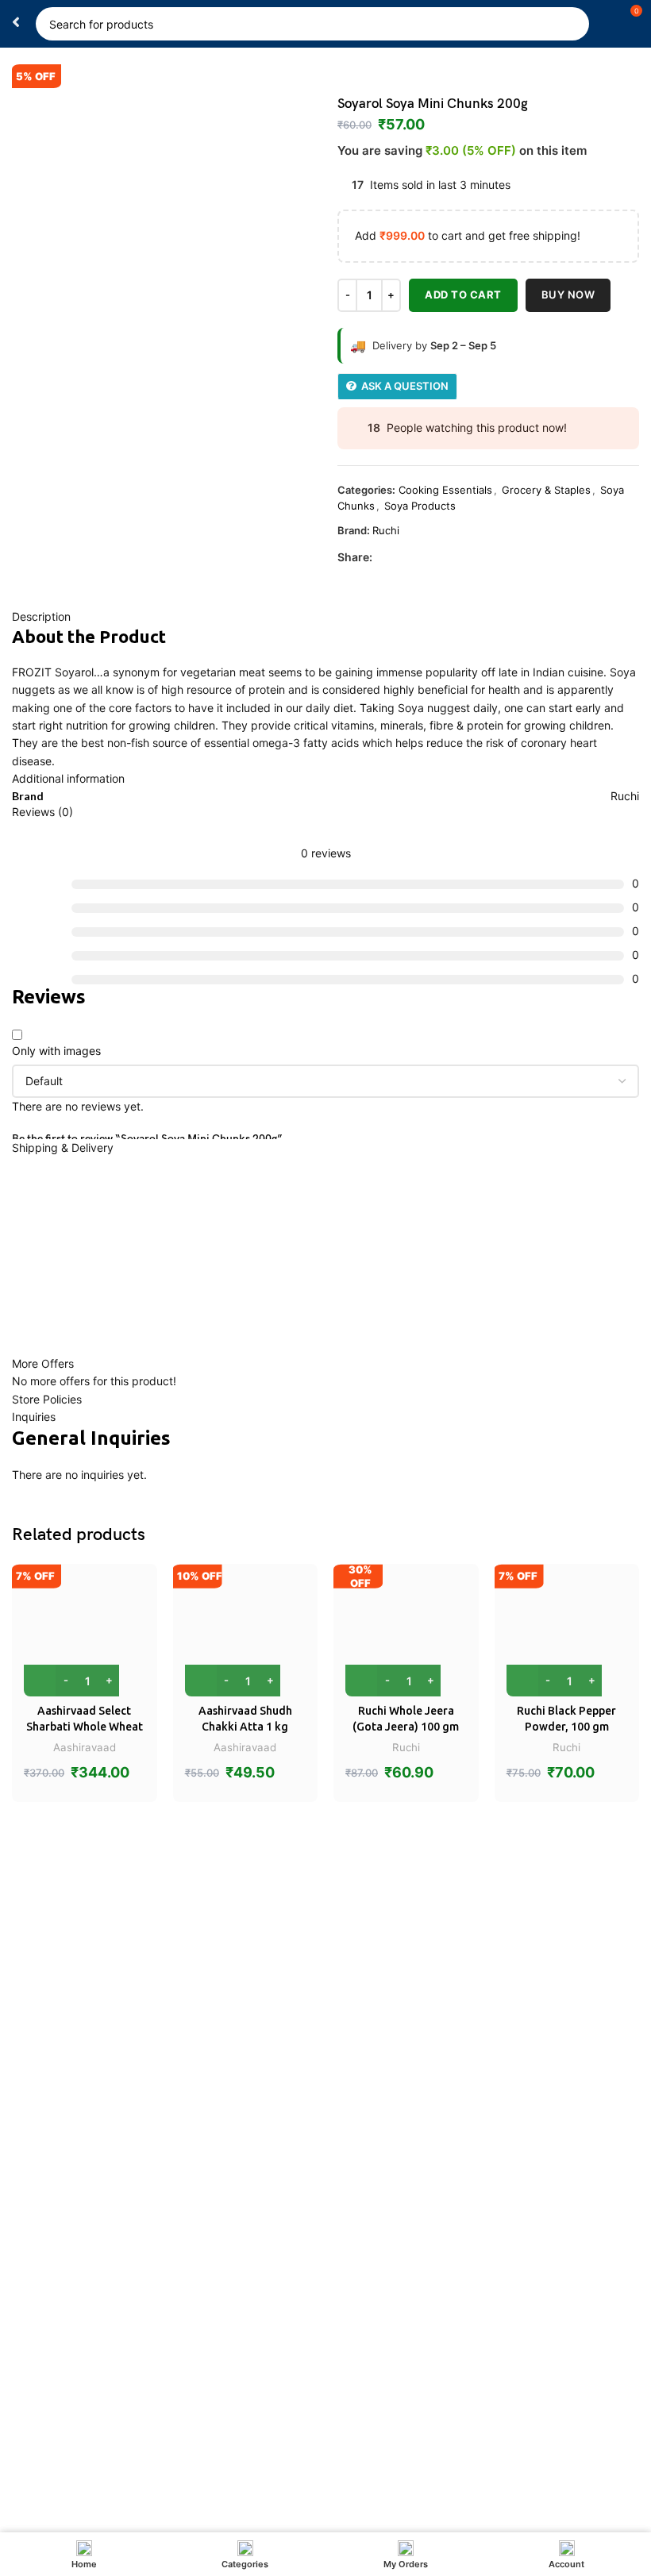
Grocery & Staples (546, 490)
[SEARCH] (572, 24)
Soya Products (420, 506)
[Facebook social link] (381, 558)
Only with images (56, 1051)
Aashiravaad (85, 1747)
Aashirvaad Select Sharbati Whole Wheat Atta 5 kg (85, 1726)
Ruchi (386, 530)
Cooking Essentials (445, 490)
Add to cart (463, 295)
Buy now (568, 295)
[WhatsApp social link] (418, 558)
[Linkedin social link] (400, 558)
